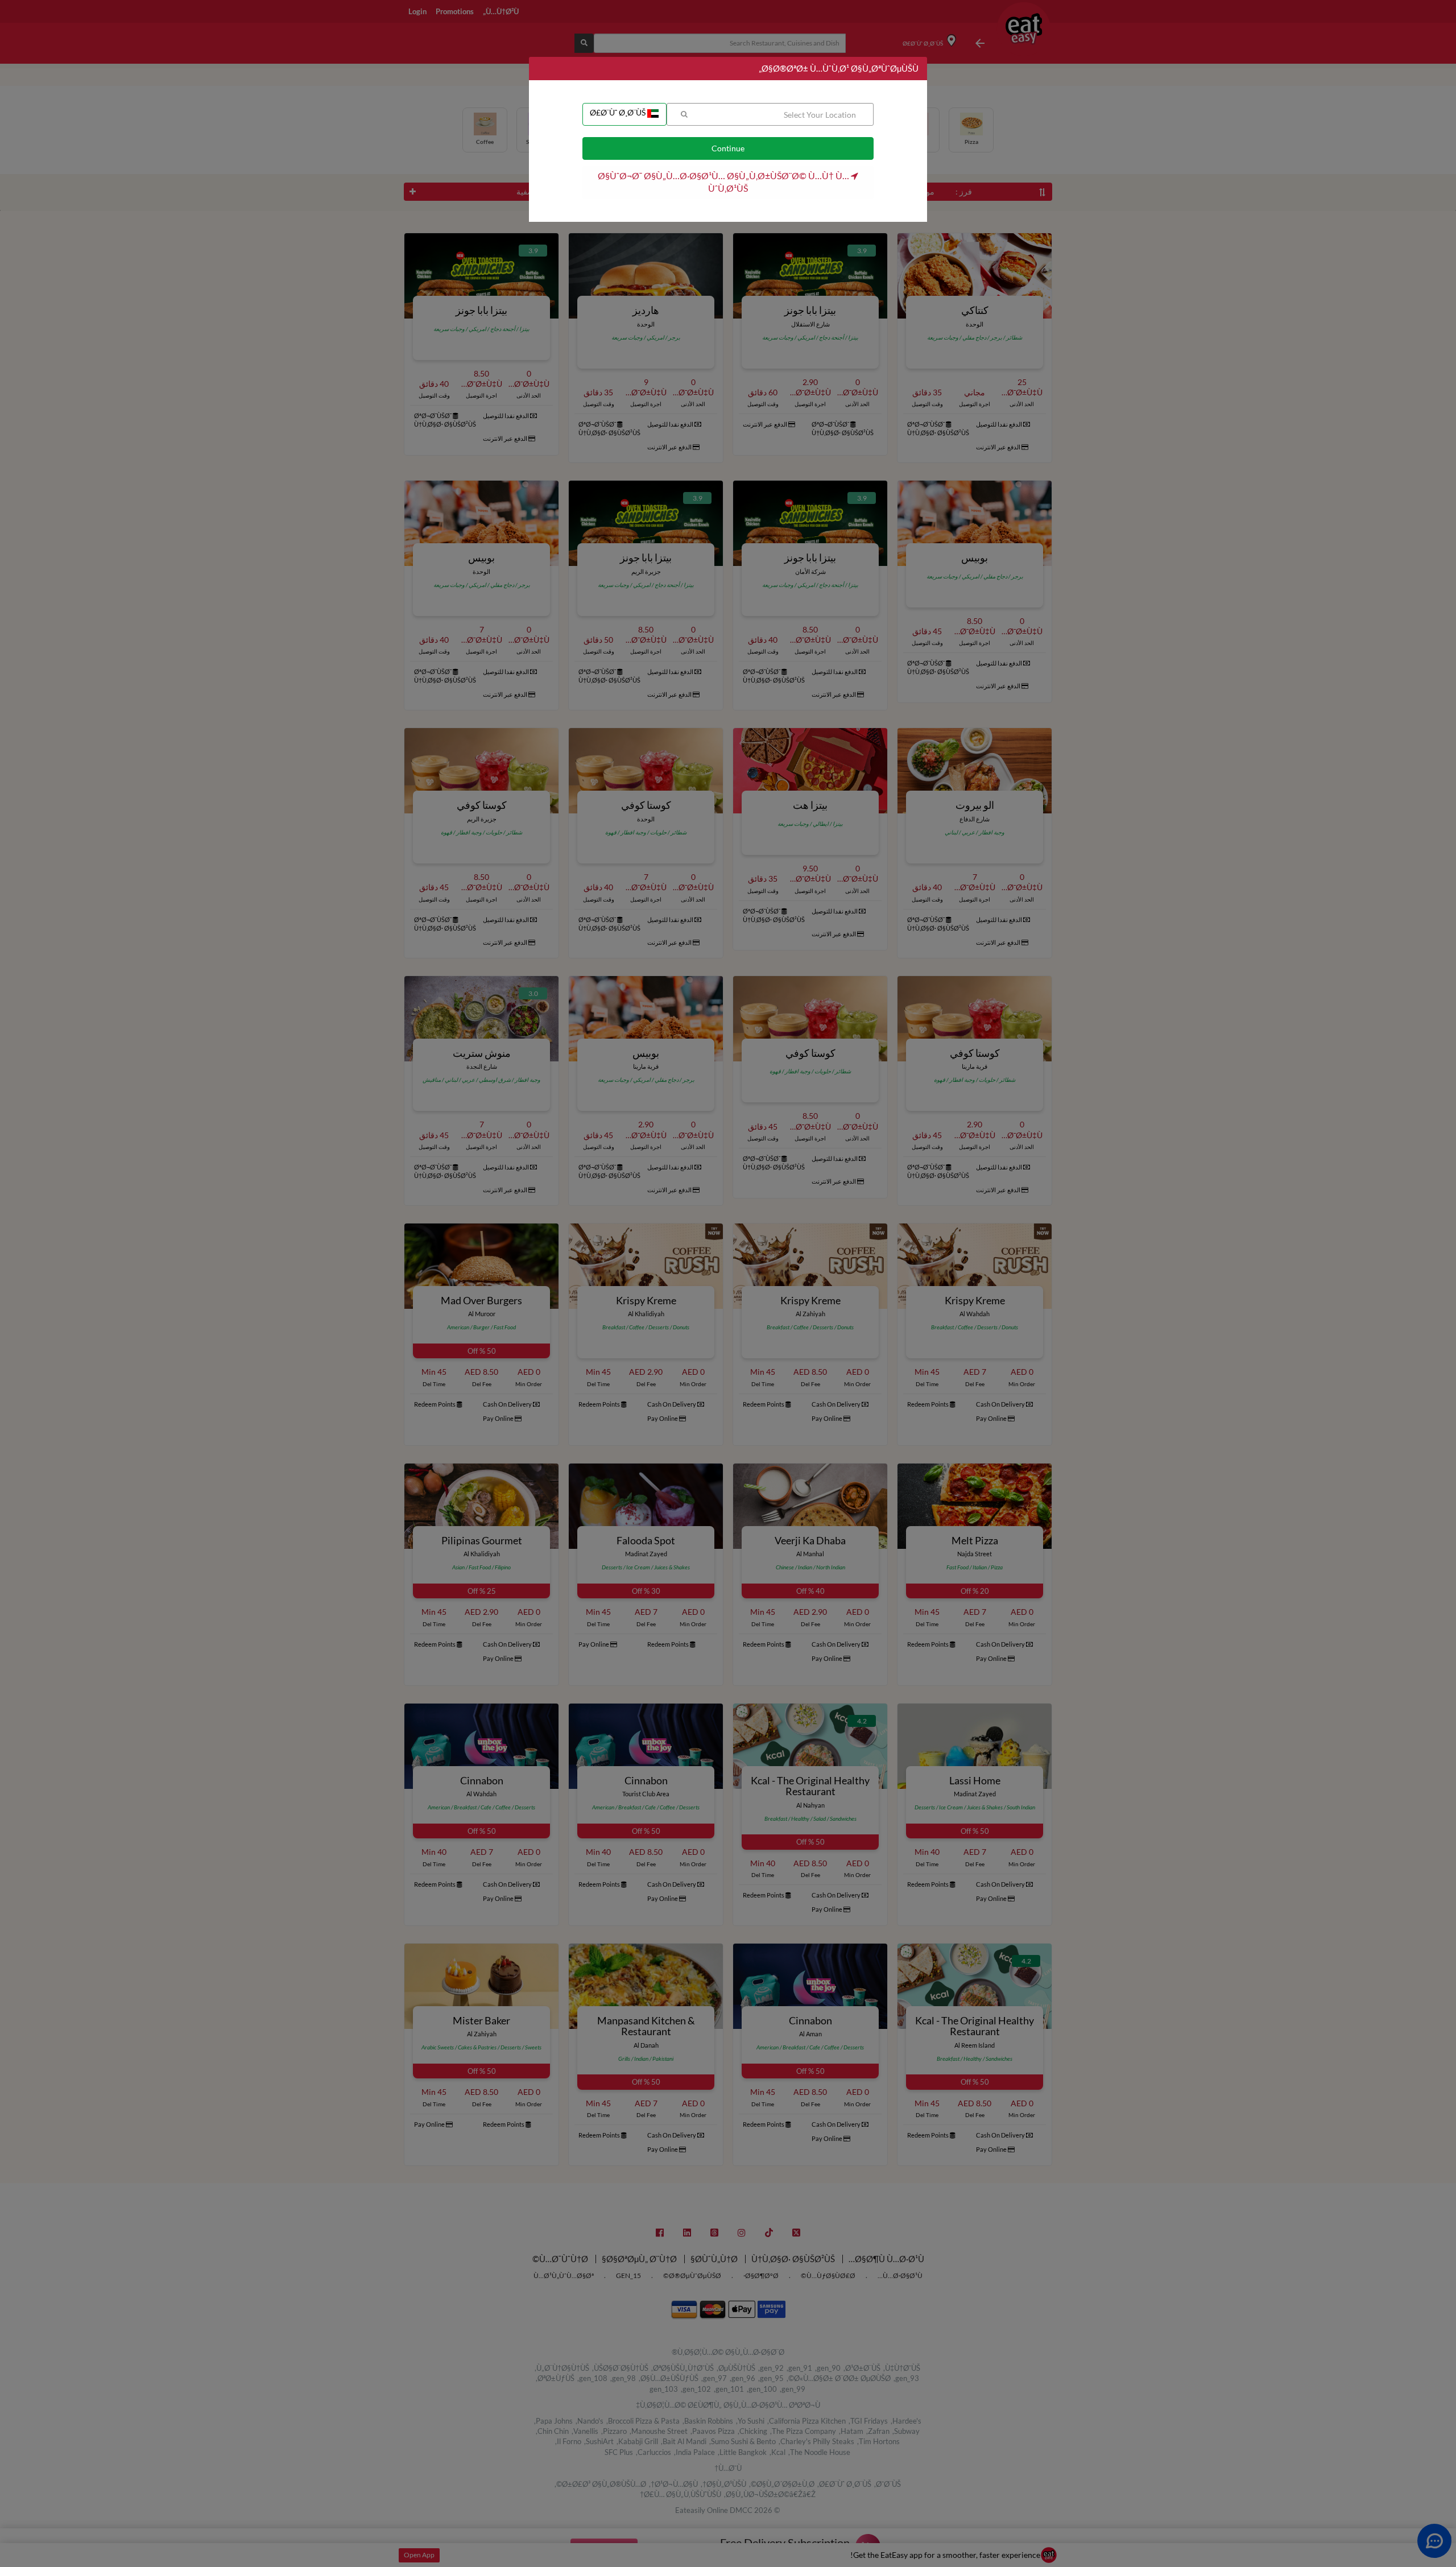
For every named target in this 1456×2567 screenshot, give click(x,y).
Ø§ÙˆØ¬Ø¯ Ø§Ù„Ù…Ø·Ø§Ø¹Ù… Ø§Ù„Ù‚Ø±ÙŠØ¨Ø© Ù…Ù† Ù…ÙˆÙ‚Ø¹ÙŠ (724, 182)
